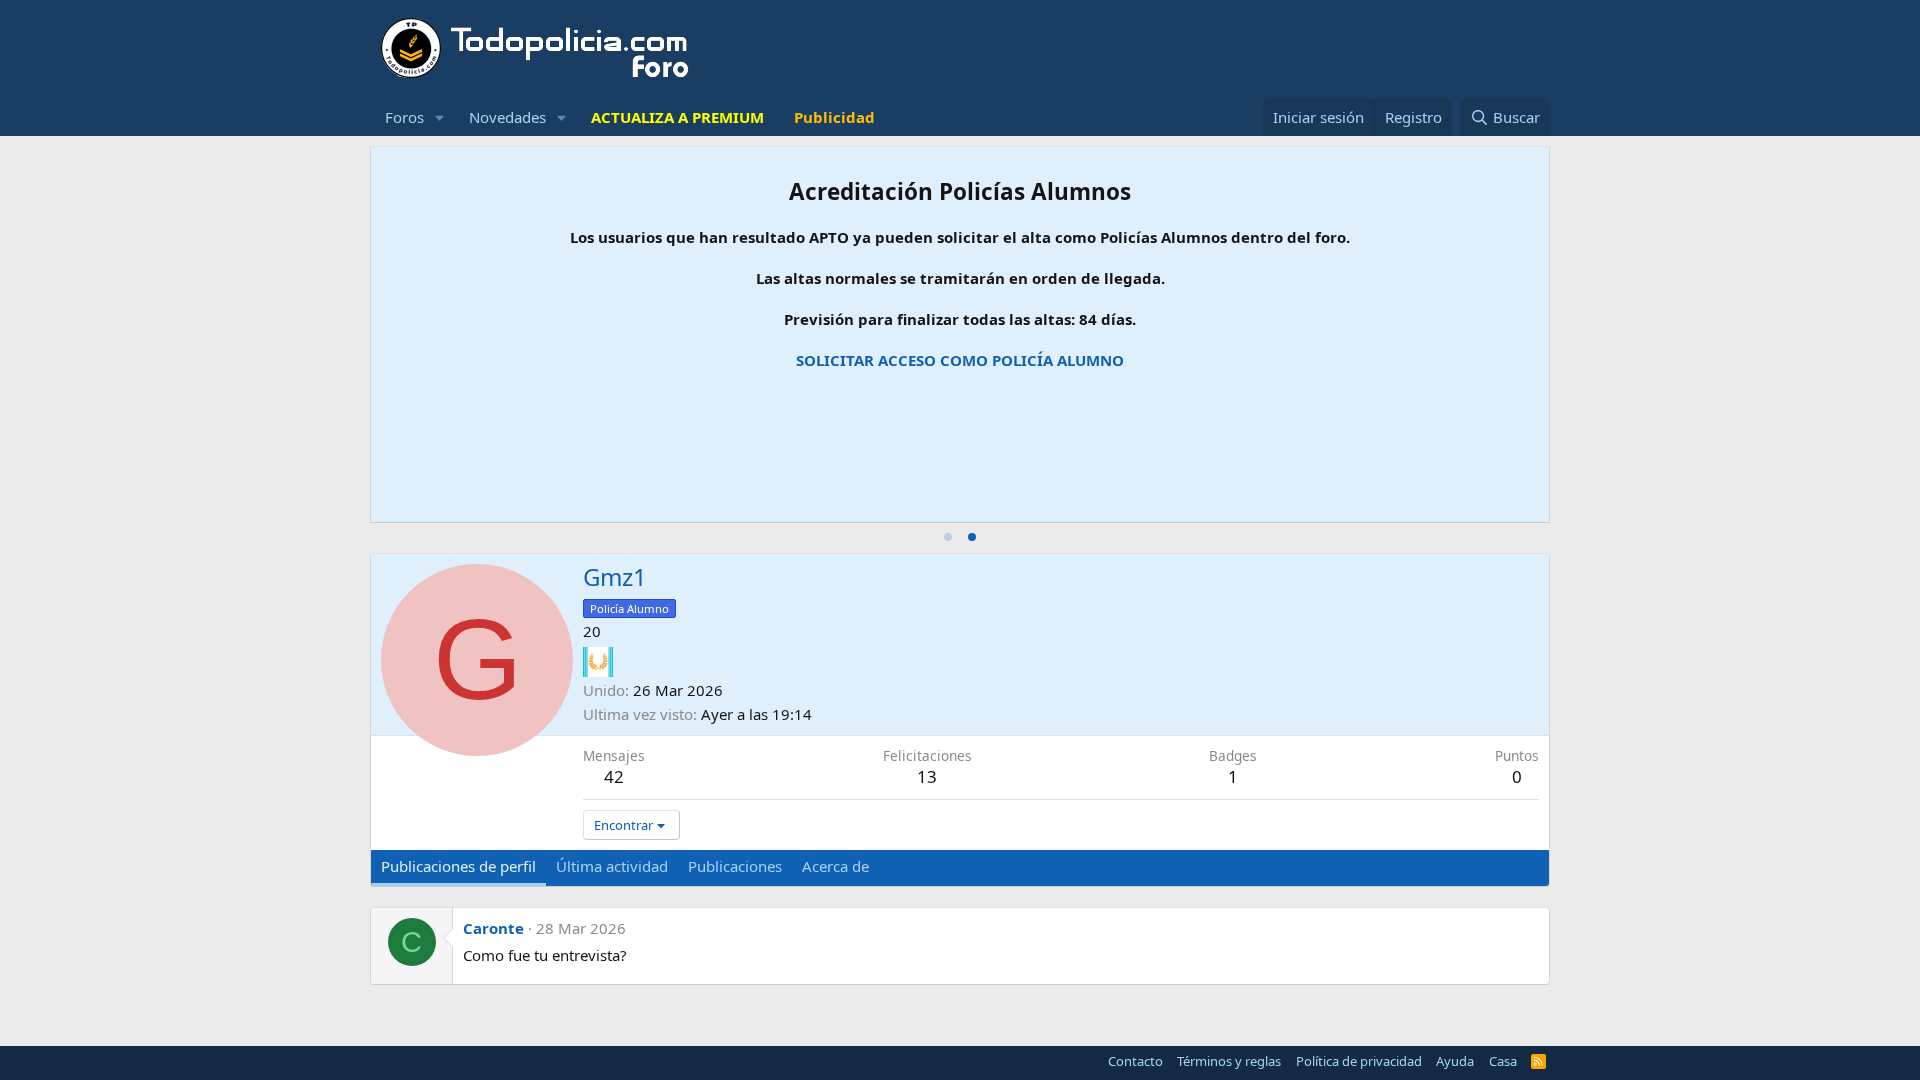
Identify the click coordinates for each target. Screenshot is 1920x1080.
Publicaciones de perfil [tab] (458, 866)
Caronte (493, 928)
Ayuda (1455, 1061)
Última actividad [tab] (612, 866)
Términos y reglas (1229, 1061)
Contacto (1135, 1061)
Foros (404, 117)
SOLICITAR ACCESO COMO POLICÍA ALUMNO (960, 360)
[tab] (948, 537)
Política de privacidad (1359, 1061)
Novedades (507, 117)
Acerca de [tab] (835, 866)
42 (614, 776)
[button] (440, 117)
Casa (1503, 1061)
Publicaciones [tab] (735, 866)
